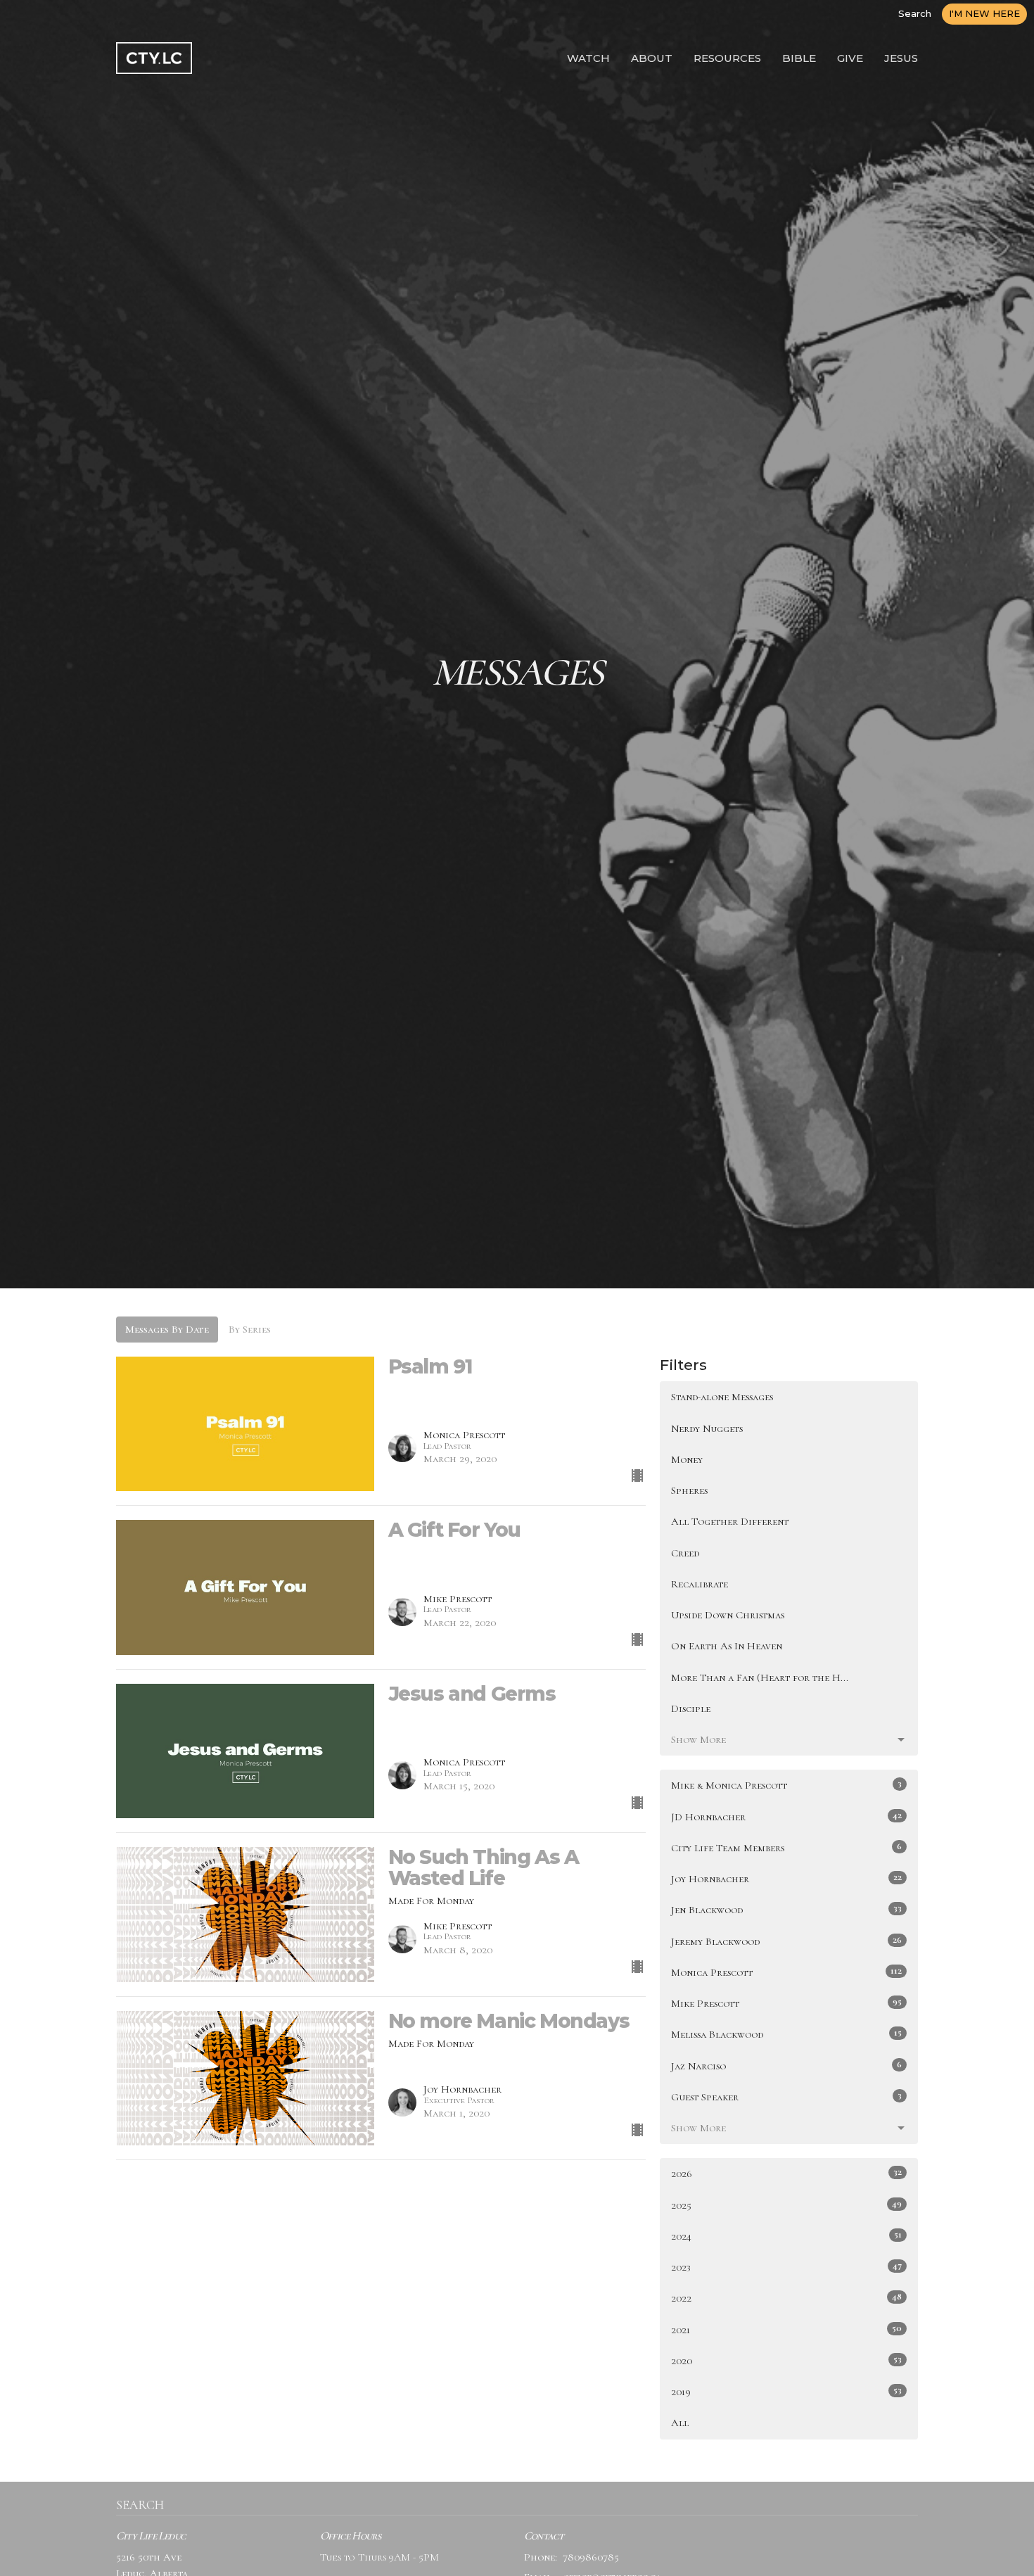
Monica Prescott (786, 1972)
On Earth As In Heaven (727, 1646)
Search (915, 13)
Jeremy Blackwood (786, 1941)
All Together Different (730, 1521)
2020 (786, 2360)
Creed (685, 1553)
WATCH (588, 58)
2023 (786, 2267)
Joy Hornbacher (786, 1878)
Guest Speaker (786, 2096)
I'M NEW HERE (984, 13)
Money (687, 1459)
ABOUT (652, 58)
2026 (786, 2173)
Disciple (691, 1708)
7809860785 (591, 2557)
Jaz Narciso (786, 2066)
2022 (786, 2298)
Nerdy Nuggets (707, 1428)
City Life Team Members (786, 1847)
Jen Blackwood (786, 1909)
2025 (786, 2205)
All (680, 2423)
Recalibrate (700, 1584)
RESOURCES (727, 58)
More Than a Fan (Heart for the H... (760, 1677)
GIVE (850, 58)
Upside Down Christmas (728, 1615)
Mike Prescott (786, 2003)
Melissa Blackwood (786, 2034)
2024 (786, 2236)
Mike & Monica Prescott (786, 1785)
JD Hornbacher (786, 1816)
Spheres (689, 1490)
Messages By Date (167, 1329)
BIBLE (799, 58)
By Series (250, 1329)
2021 (786, 2329)
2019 (786, 2391)
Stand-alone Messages (722, 1397)
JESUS (901, 58)
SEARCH (140, 2505)
